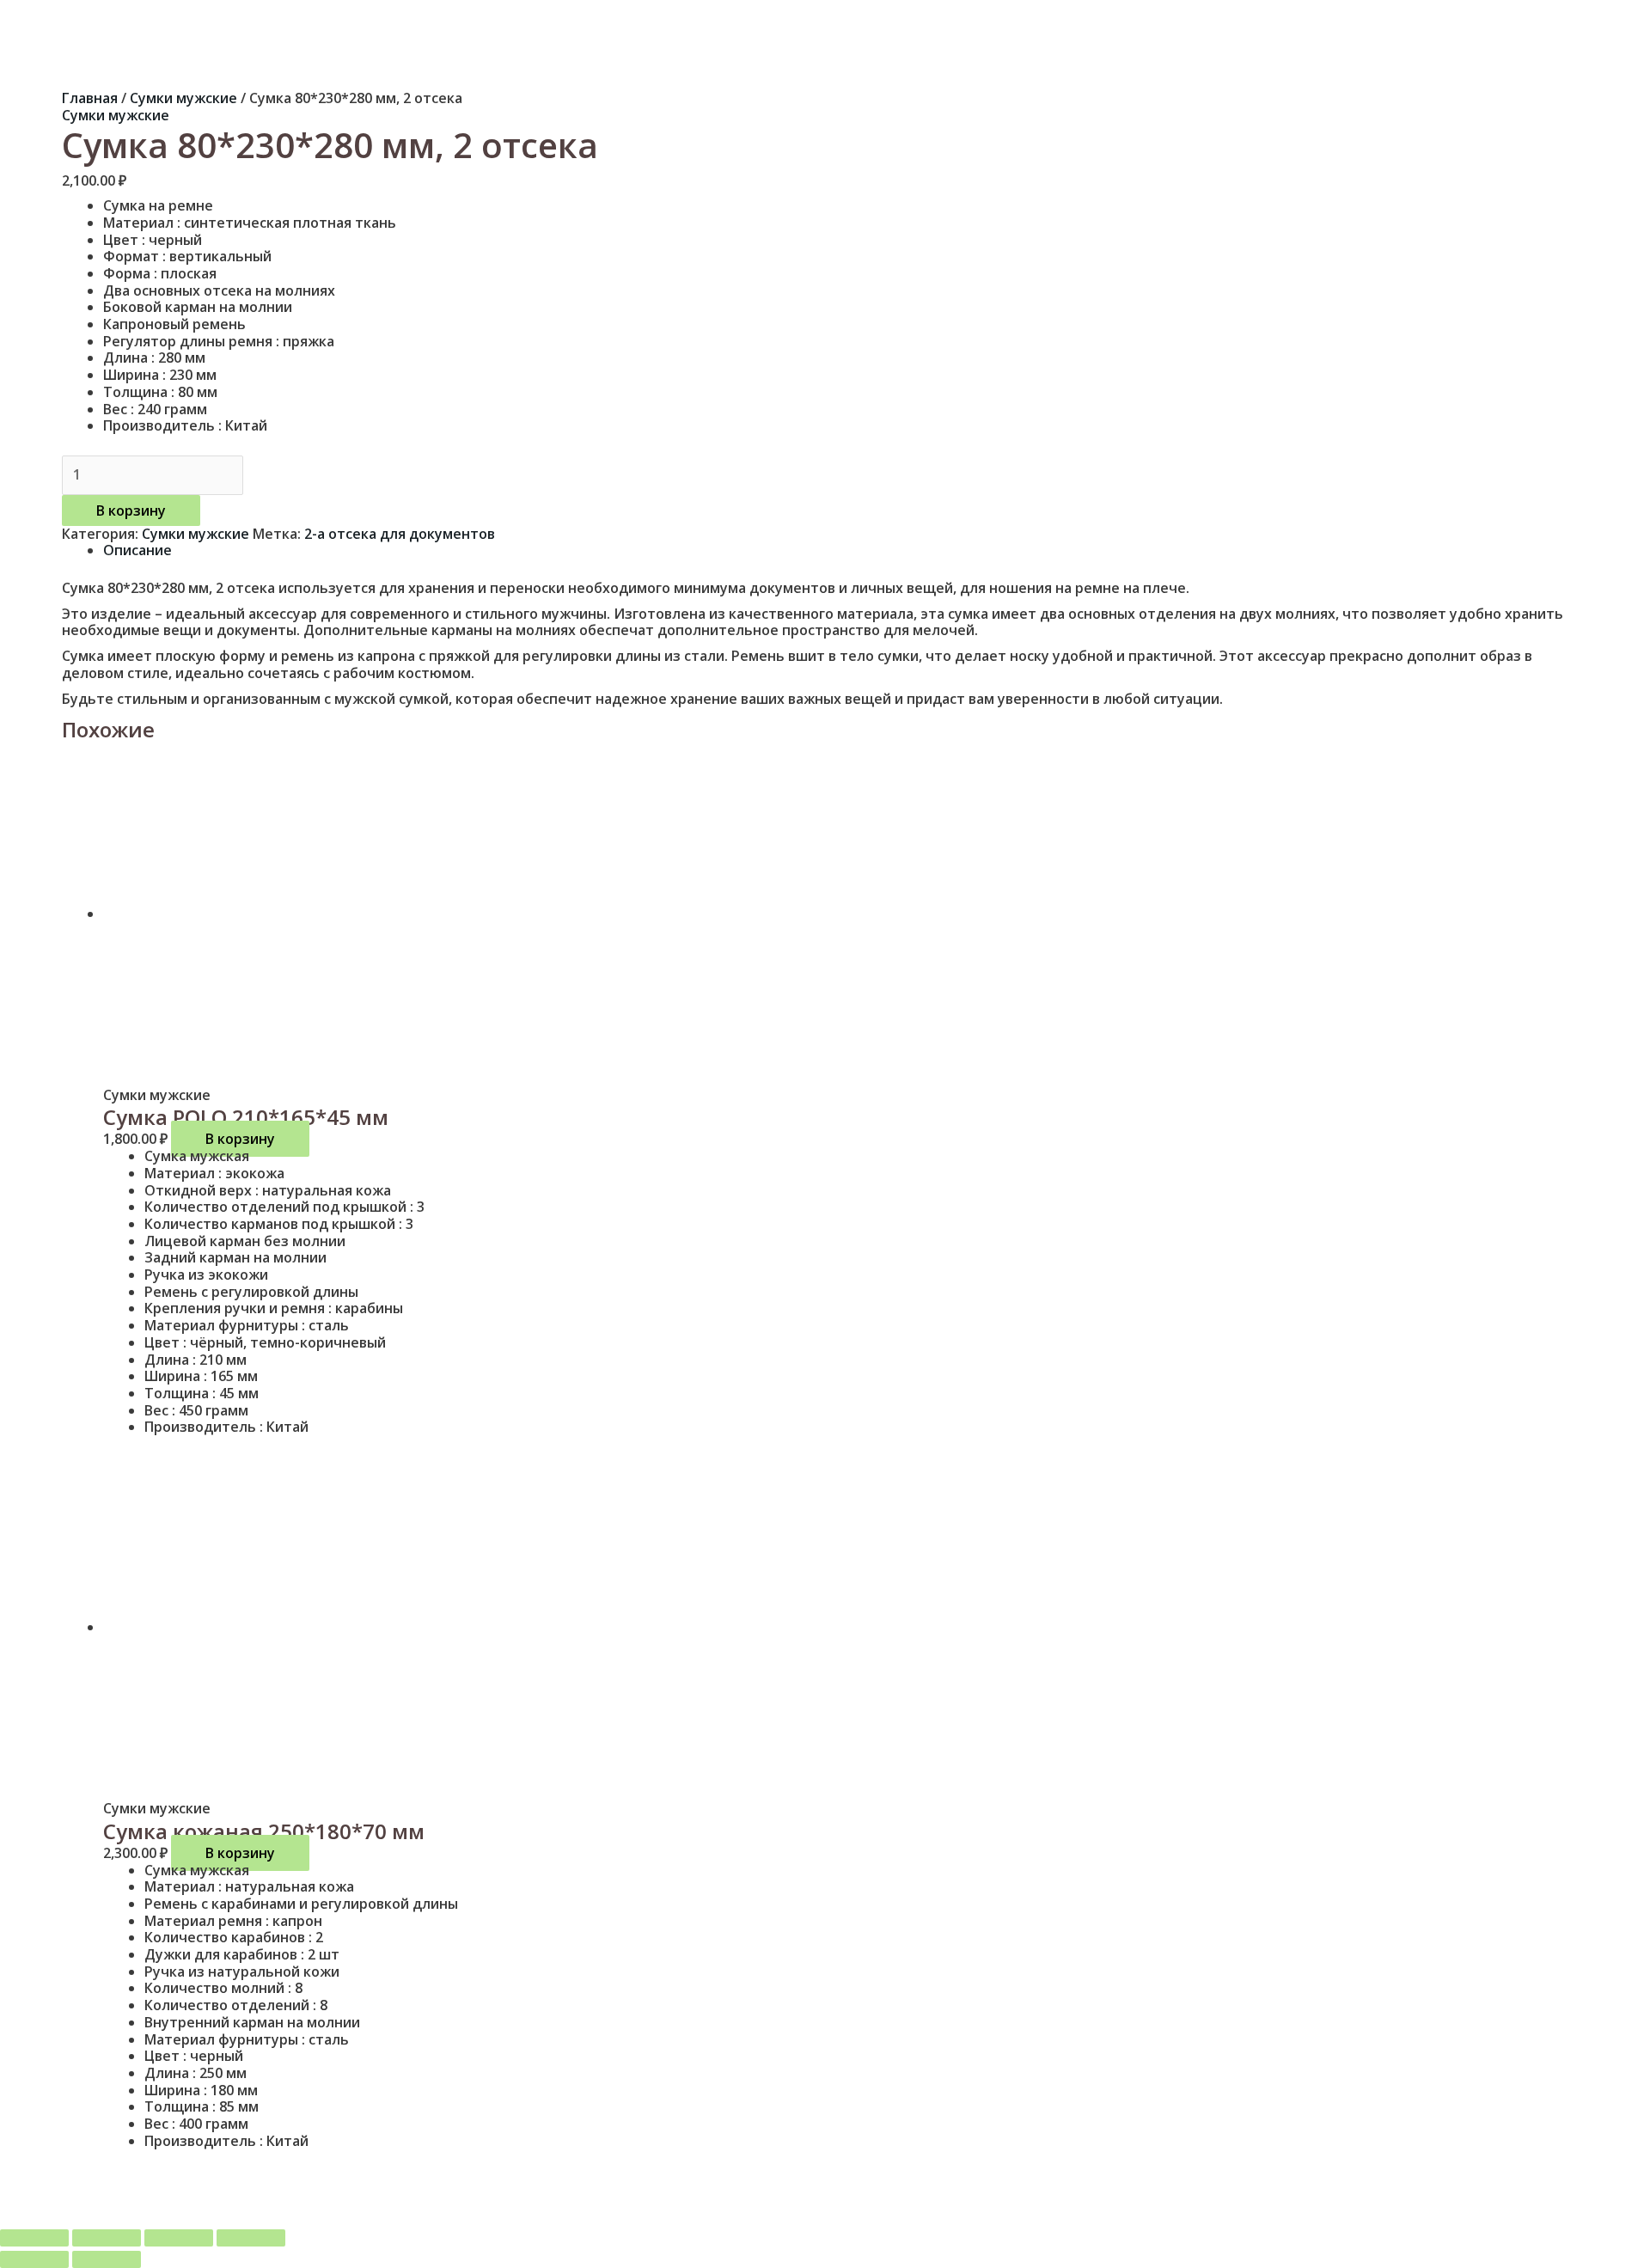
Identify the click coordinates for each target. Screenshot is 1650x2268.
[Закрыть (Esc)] (251, 2238)
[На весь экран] (107, 2238)
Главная (90, 98)
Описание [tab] (137, 550)
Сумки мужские (183, 98)
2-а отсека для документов (400, 534)
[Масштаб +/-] (34, 2238)
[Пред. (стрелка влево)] (34, 2259)
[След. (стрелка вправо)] (107, 2259)
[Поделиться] (179, 2238)
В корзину (131, 510)
